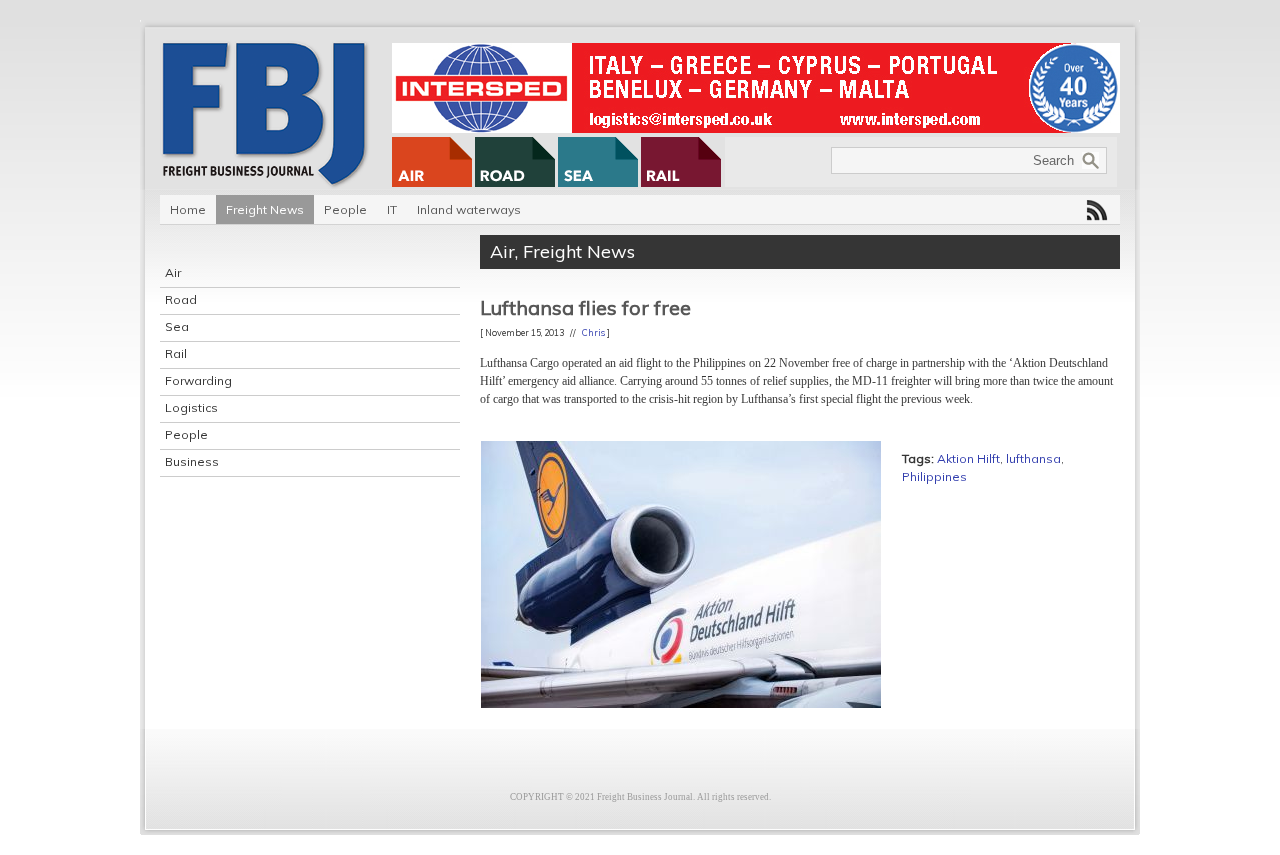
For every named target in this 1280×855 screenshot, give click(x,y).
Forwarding (198, 380)
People (345, 209)
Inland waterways (469, 209)
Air (173, 272)
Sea (177, 326)
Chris (593, 332)
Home (188, 209)
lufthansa (1033, 458)
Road (181, 299)
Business (192, 461)
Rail (176, 353)
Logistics (191, 407)
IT (392, 209)
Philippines (934, 476)
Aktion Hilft (968, 458)
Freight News (265, 209)
